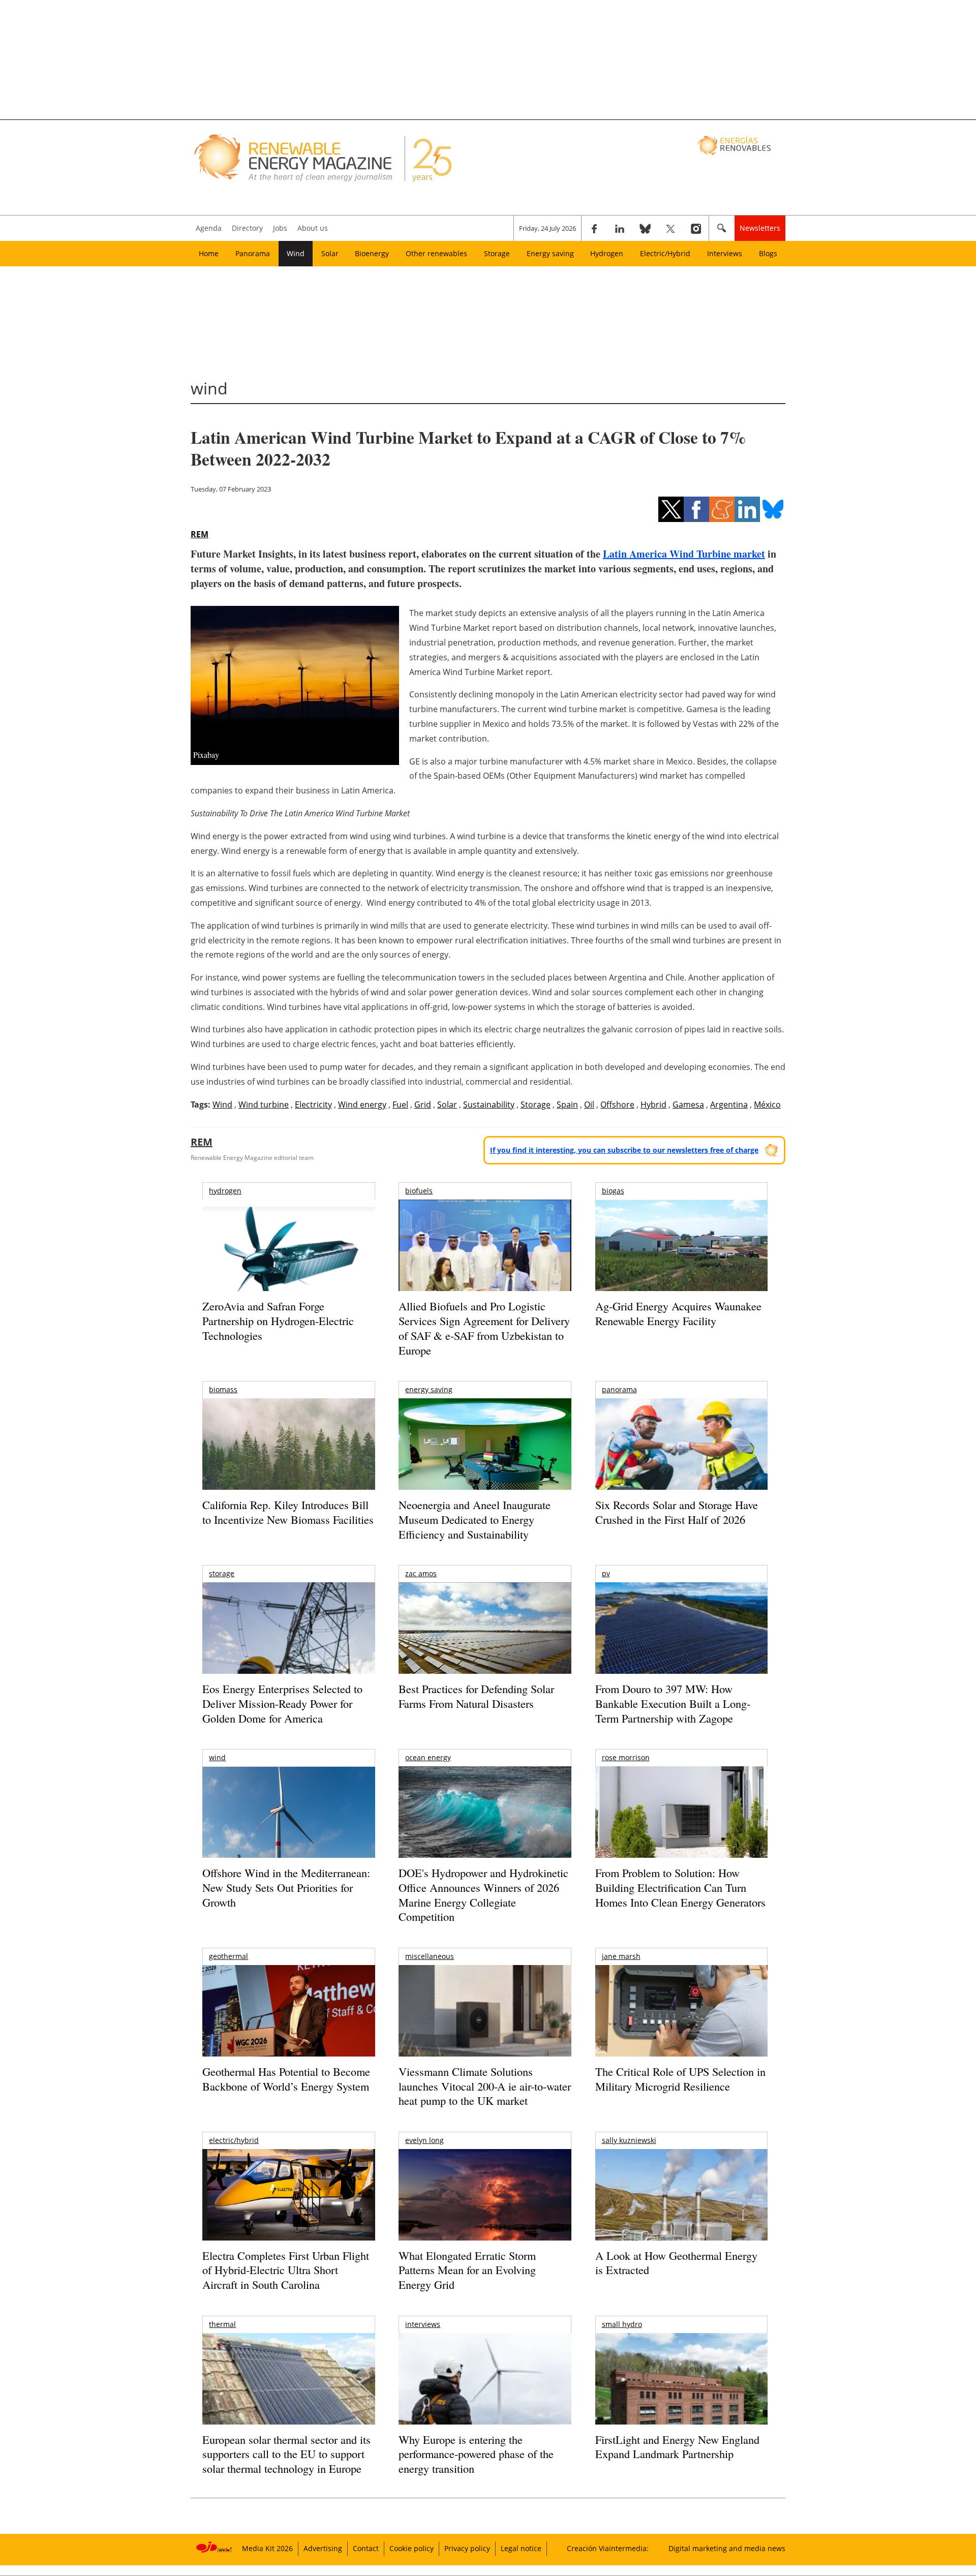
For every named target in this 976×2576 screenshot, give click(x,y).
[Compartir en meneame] (722, 509)
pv (606, 1573)
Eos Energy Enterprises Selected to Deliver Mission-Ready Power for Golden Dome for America (282, 1703)
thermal (222, 2324)
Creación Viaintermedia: (608, 2548)
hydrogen (225, 1191)
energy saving (429, 1389)
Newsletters (760, 228)
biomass (223, 1389)
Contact (366, 2548)
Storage (497, 253)
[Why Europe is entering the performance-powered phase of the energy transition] (485, 2393)
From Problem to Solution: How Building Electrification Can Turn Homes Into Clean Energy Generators (680, 1887)
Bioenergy (372, 253)
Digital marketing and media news (727, 2548)
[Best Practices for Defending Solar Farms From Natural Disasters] (485, 1642)
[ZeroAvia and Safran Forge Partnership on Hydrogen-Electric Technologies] (288, 1263)
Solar (330, 253)
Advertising (323, 2548)
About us (313, 228)
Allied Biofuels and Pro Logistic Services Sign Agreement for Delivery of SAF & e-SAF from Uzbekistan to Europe (484, 1328)
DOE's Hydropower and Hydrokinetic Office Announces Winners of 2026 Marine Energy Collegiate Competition (483, 1895)
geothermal (228, 1956)
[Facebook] (594, 228)
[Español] (735, 145)
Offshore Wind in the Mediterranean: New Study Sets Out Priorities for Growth (286, 1887)
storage (222, 1573)
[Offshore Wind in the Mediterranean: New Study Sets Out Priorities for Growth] (288, 1834)
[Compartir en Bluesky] (773, 509)
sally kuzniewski (629, 2140)
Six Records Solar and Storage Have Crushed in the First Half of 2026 (677, 1512)
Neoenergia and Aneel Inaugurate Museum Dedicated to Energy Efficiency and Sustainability (475, 1519)
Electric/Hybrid (665, 253)
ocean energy (428, 1757)
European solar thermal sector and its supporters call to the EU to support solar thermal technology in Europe (286, 2454)
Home (209, 253)
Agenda (209, 228)
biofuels (419, 1191)
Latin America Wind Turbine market (684, 554)
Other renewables (436, 253)
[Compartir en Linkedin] (747, 509)
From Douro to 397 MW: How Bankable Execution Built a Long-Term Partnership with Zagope (673, 1703)
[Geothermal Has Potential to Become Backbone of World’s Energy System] (288, 2025)
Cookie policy (411, 2548)
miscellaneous (430, 1956)
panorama (619, 1389)
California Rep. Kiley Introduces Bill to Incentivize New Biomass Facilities (288, 1512)
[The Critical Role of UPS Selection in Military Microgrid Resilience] (681, 2025)
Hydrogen (607, 253)
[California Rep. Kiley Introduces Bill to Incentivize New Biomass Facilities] (288, 1449)
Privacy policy (467, 2548)
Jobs (280, 228)
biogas (613, 1191)
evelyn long (424, 2140)
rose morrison (626, 1757)
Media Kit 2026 (267, 2548)
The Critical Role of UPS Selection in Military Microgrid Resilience (680, 2079)
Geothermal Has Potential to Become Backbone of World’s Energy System (286, 2079)
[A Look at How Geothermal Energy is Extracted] (681, 2215)
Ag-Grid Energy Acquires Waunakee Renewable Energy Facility (678, 1313)
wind (217, 1757)
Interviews (725, 253)
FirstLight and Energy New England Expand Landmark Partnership (677, 2447)
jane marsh (621, 1956)
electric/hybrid (234, 2140)
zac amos (421, 1573)
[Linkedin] (620, 228)
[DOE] (485, 1826)
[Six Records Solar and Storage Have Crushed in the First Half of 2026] (681, 1457)
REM (200, 534)
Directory (247, 228)
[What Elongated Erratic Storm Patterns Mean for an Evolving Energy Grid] (485, 2200)
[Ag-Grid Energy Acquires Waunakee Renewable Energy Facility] (681, 1248)
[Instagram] (696, 228)
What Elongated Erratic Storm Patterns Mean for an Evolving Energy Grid (467, 2270)
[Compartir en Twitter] (671, 509)
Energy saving (550, 253)
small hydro (622, 2324)
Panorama (253, 253)
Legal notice (521, 2548)
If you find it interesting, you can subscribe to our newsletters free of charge (624, 1150)
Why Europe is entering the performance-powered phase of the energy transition (476, 2454)
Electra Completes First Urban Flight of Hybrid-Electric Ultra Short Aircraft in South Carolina (286, 2270)
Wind (296, 253)
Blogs (768, 253)
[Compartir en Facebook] (696, 509)
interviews (423, 2324)
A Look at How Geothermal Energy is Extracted (676, 2263)
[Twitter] (670, 228)
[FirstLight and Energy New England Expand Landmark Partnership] (681, 2402)
